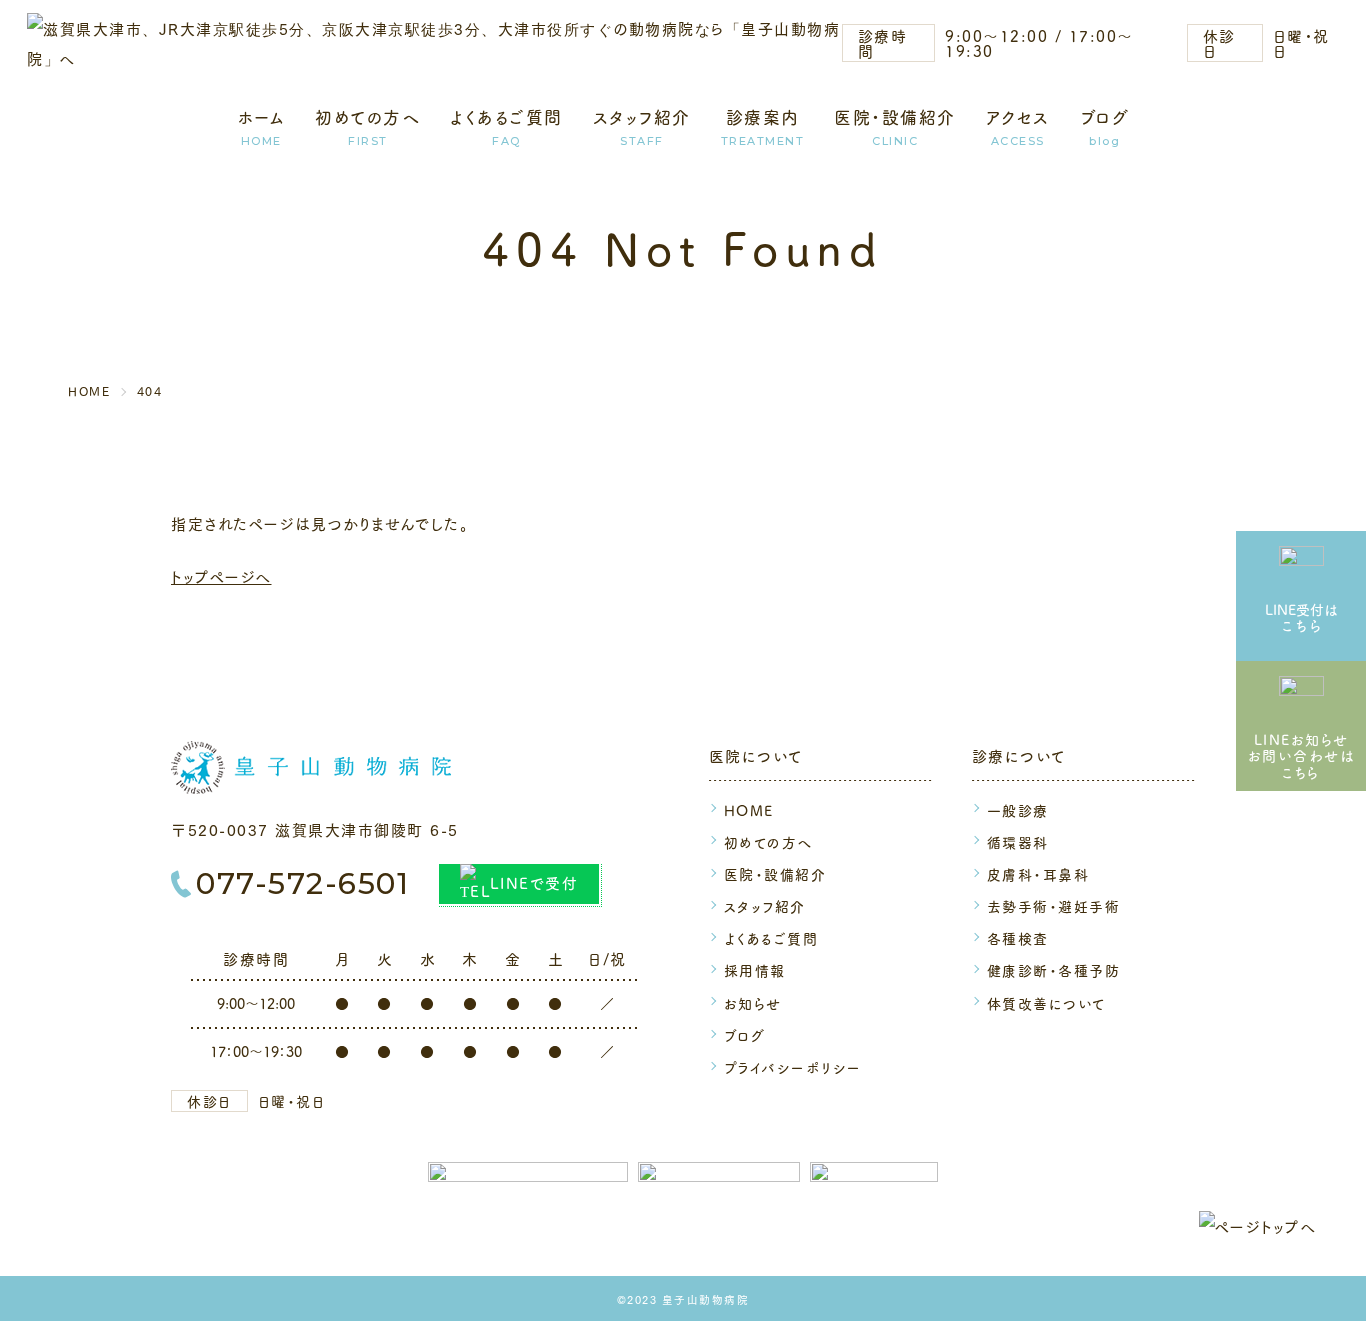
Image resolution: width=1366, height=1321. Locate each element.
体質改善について (1047, 1003)
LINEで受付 (534, 882)
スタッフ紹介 (642, 119)
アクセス (1018, 119)
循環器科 (1018, 842)
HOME (749, 810)
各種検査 (1018, 938)
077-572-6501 (302, 884)
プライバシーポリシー (793, 1067)
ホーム (261, 119)
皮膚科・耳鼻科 (1038, 874)
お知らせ (753, 1003)
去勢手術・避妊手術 (1054, 906)
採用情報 (755, 970)
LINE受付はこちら (1301, 617)
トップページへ (221, 576)
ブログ (1105, 119)
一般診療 (1018, 810)
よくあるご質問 (506, 119)
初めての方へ (367, 119)
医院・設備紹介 (895, 119)
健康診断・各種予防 (1054, 970)
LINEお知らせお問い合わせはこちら (1301, 756)
